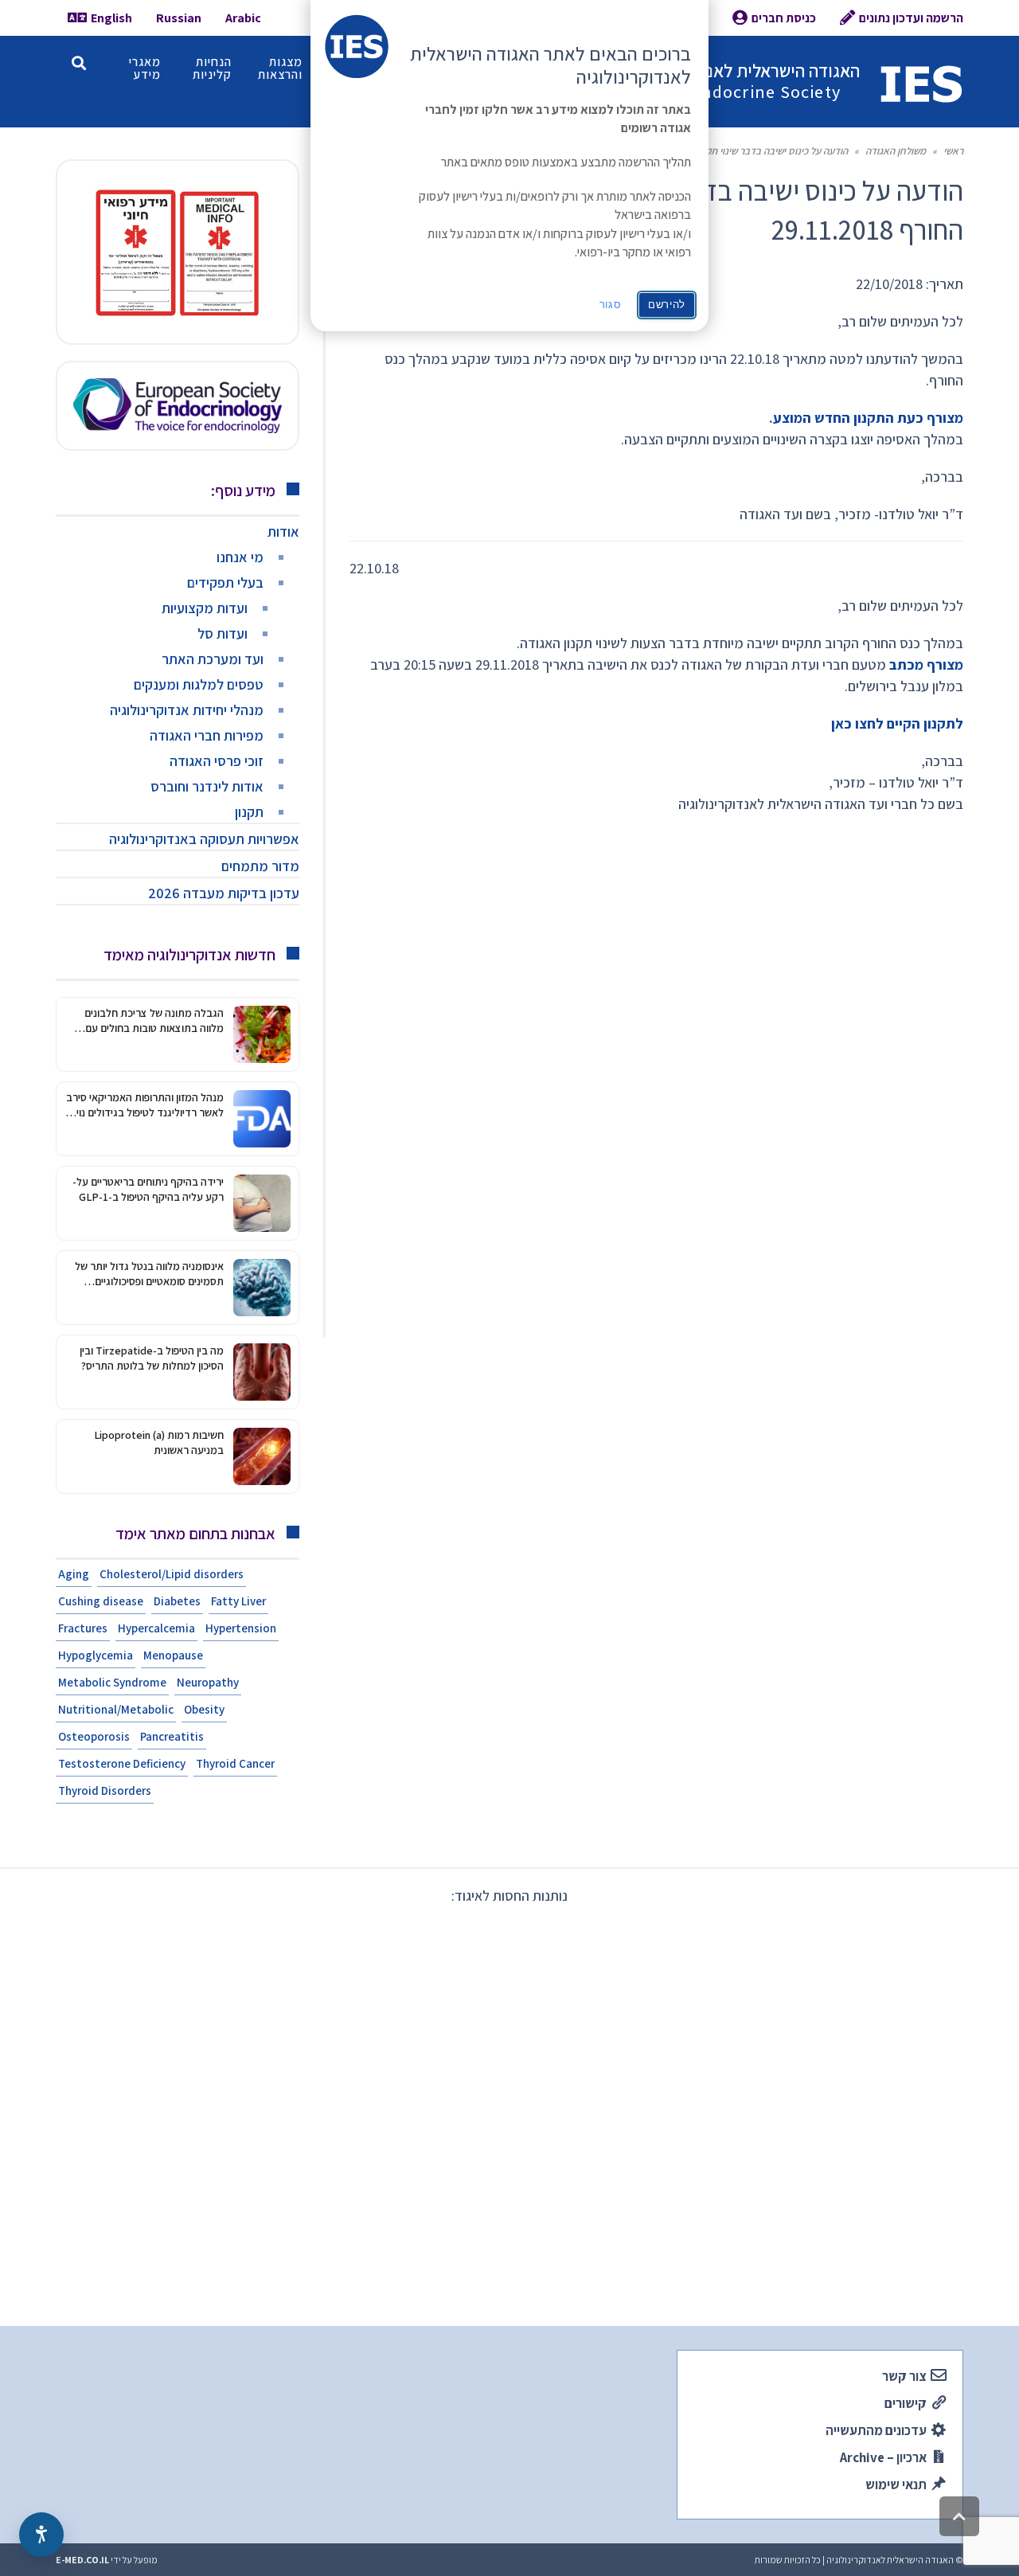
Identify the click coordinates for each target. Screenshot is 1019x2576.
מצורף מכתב (926, 665)
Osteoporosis (94, 1736)
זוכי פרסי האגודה (217, 761)
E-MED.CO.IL (82, 2560)
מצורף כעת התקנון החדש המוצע (868, 418)
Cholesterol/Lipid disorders (172, 1574)
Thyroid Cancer (235, 1763)
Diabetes (177, 1601)
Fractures (83, 1628)
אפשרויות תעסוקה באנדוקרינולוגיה (204, 839)
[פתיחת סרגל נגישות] (41, 2535)
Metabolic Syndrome (112, 1682)
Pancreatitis (172, 1736)
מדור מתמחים (260, 866)
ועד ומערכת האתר (213, 659)
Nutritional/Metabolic (116, 1709)
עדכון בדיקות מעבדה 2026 (224, 893)
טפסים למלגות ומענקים (199, 684)
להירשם (667, 305)
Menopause (173, 1655)
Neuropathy (208, 1682)
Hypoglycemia (96, 1655)
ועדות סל (223, 633)
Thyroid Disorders (105, 1790)
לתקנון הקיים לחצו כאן (897, 723)
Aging (74, 1574)
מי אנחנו (240, 557)
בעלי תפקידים (225, 582)
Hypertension (241, 1628)
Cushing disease (101, 1601)
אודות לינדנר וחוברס (207, 786)
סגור (611, 305)
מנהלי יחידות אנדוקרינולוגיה (187, 710)
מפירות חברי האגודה (207, 735)
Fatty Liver (238, 1601)
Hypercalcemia (156, 1628)
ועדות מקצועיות (205, 608)
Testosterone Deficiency (122, 1763)
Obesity (204, 1709)
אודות (283, 532)
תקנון (249, 812)
